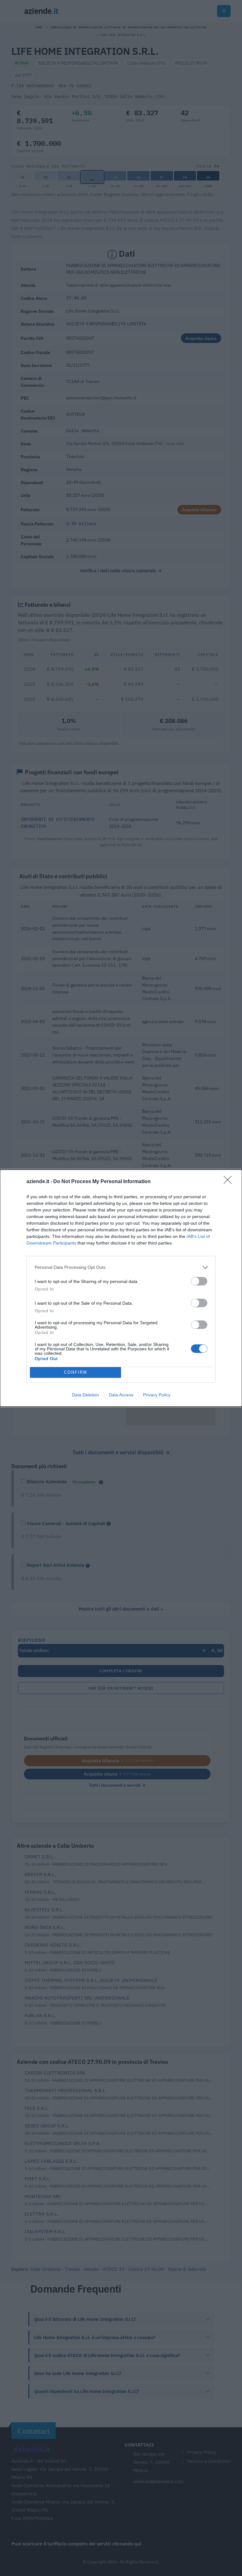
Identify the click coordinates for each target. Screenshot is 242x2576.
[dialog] (121, 1288)
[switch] (199, 1281)
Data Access (121, 1395)
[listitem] (121, 1267)
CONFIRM (76, 1372)
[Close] (230, 1182)
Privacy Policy (157, 1395)
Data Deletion (85, 1395)
